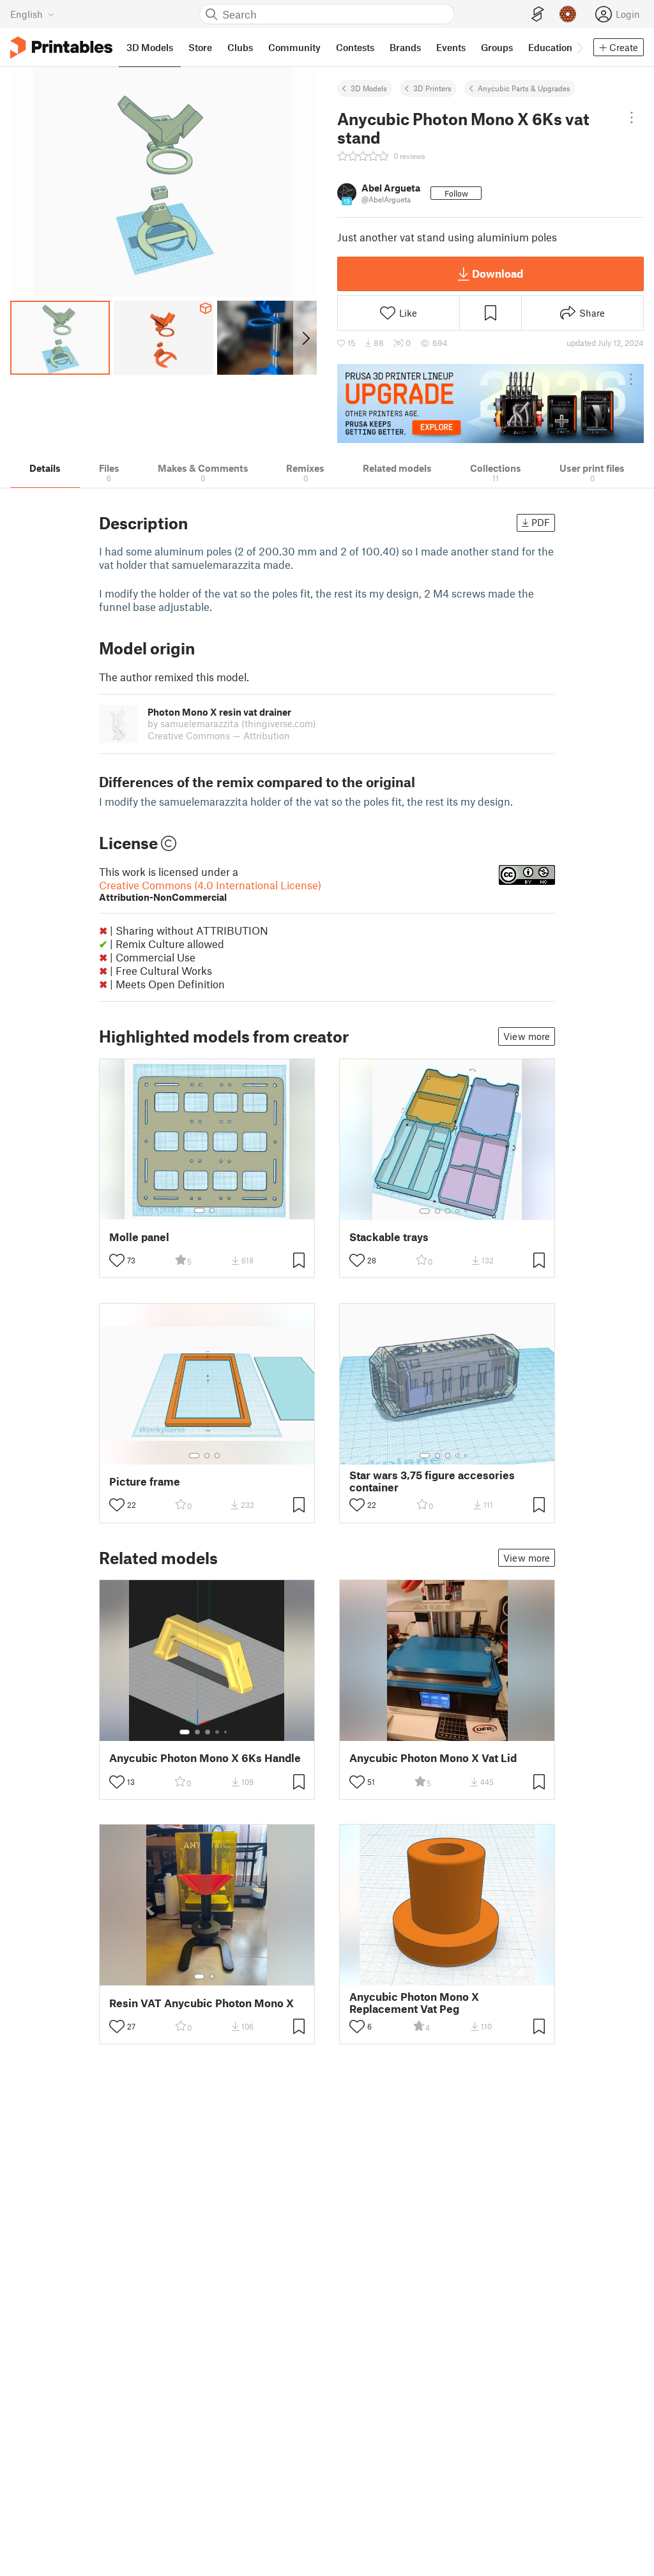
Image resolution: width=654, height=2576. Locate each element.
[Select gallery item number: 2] (212, 1210)
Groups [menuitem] (497, 47)
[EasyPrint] (538, 14)
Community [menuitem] (294, 47)
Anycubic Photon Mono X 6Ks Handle (205, 1758)
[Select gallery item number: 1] (199, 1210)
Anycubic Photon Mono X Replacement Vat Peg (414, 2003)
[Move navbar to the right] (579, 47)
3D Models (369, 88)
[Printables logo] (61, 48)
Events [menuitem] (451, 47)
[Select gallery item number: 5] (467, 1211)
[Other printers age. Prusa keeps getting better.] (490, 403)
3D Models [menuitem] (150, 47)
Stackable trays (389, 1237)
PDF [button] (541, 522)
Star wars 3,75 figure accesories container (432, 1481)
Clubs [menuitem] (240, 47)
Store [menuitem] (200, 47)
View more (527, 1036)
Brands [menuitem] (405, 47)
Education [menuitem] (550, 47)
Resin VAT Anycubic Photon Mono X (202, 2003)
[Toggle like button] (117, 1260)
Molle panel (139, 1237)
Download (498, 273)
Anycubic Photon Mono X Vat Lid (433, 1758)
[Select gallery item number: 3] (448, 1211)
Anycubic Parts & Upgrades (524, 88)
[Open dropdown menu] (632, 117)
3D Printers (432, 88)
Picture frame (145, 1481)
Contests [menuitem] (355, 47)
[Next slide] (305, 338)
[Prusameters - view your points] (568, 14)
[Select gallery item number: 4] (458, 1211)
